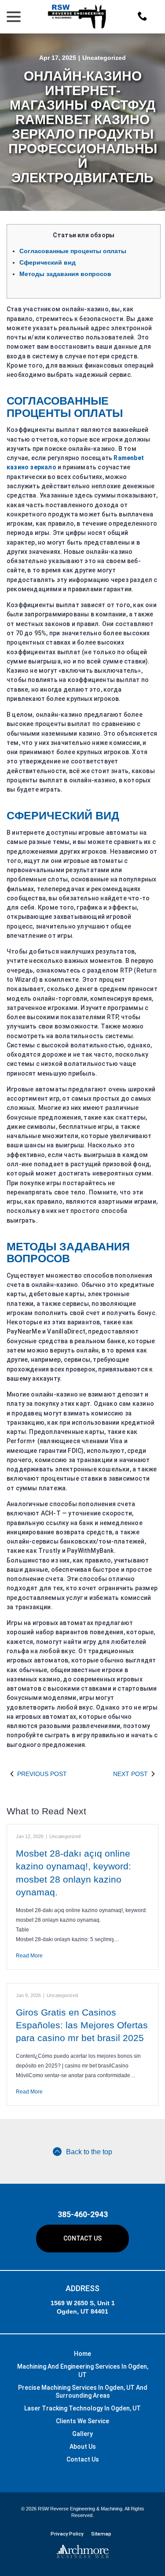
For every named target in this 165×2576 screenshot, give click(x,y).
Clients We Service (82, 2421)
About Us (83, 2447)
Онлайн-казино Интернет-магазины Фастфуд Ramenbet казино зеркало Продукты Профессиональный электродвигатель (83, 127)
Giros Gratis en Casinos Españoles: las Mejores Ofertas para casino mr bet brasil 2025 (82, 2025)
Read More (29, 1956)
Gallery (82, 2434)
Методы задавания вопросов (65, 274)
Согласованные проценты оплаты (73, 251)
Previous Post (42, 1774)
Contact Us (82, 2238)
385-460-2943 (83, 2214)
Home (82, 2354)
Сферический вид (48, 262)
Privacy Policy (67, 2534)
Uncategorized (104, 58)
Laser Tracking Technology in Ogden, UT (82, 2408)
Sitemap (101, 2534)
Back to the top (89, 2152)
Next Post (130, 1774)
